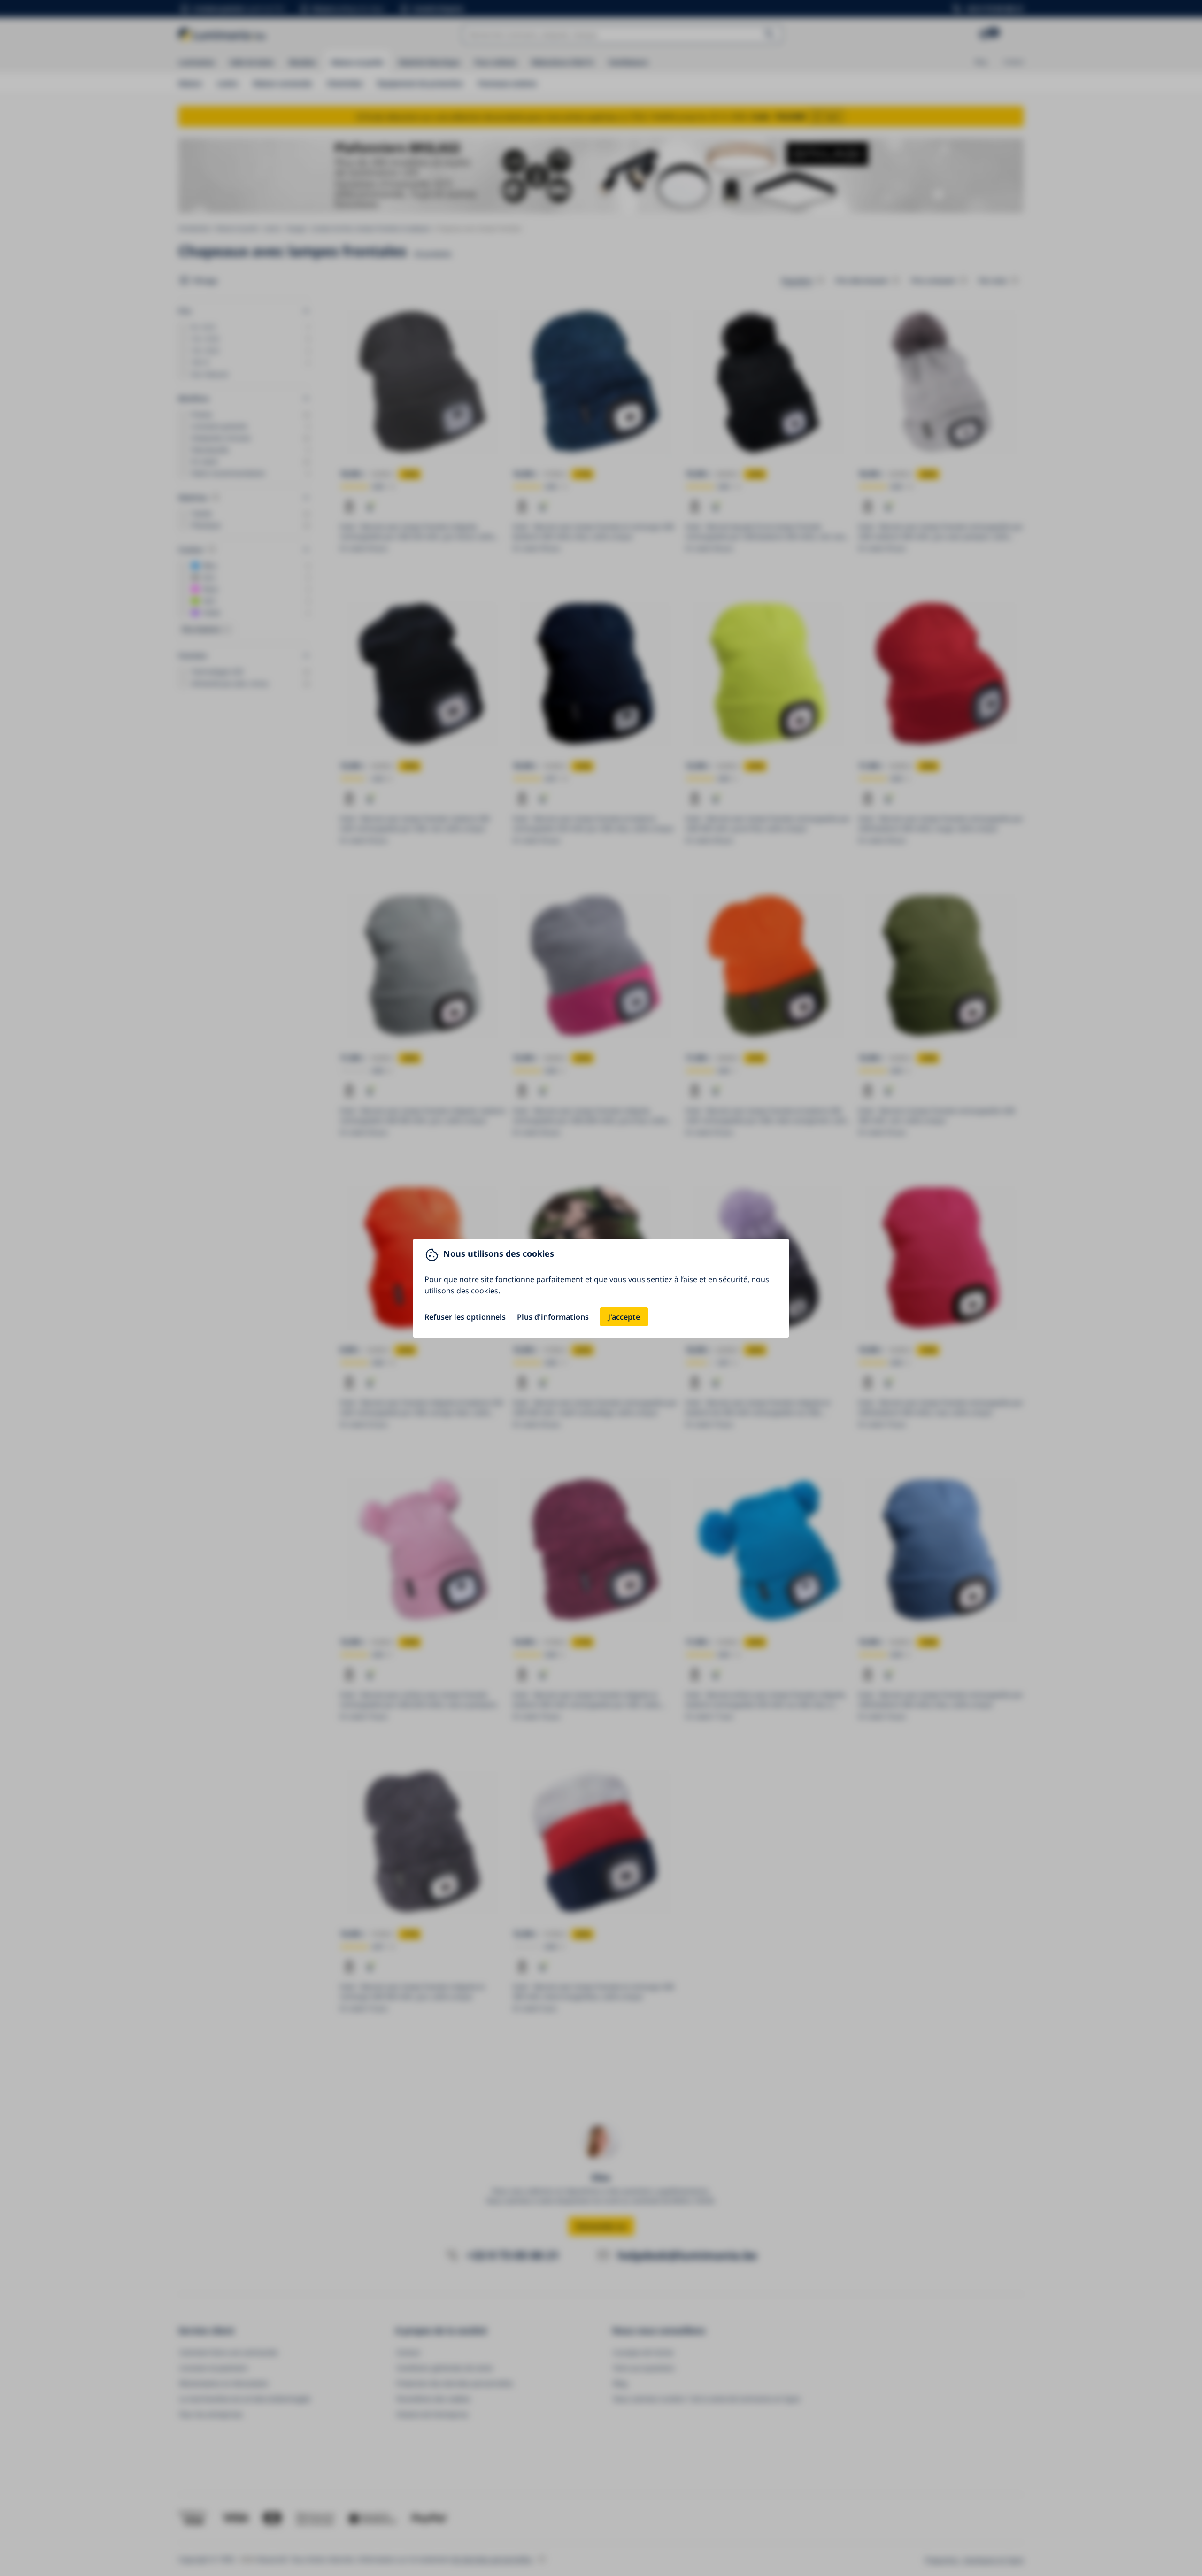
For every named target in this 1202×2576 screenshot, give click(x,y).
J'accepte (624, 1317)
